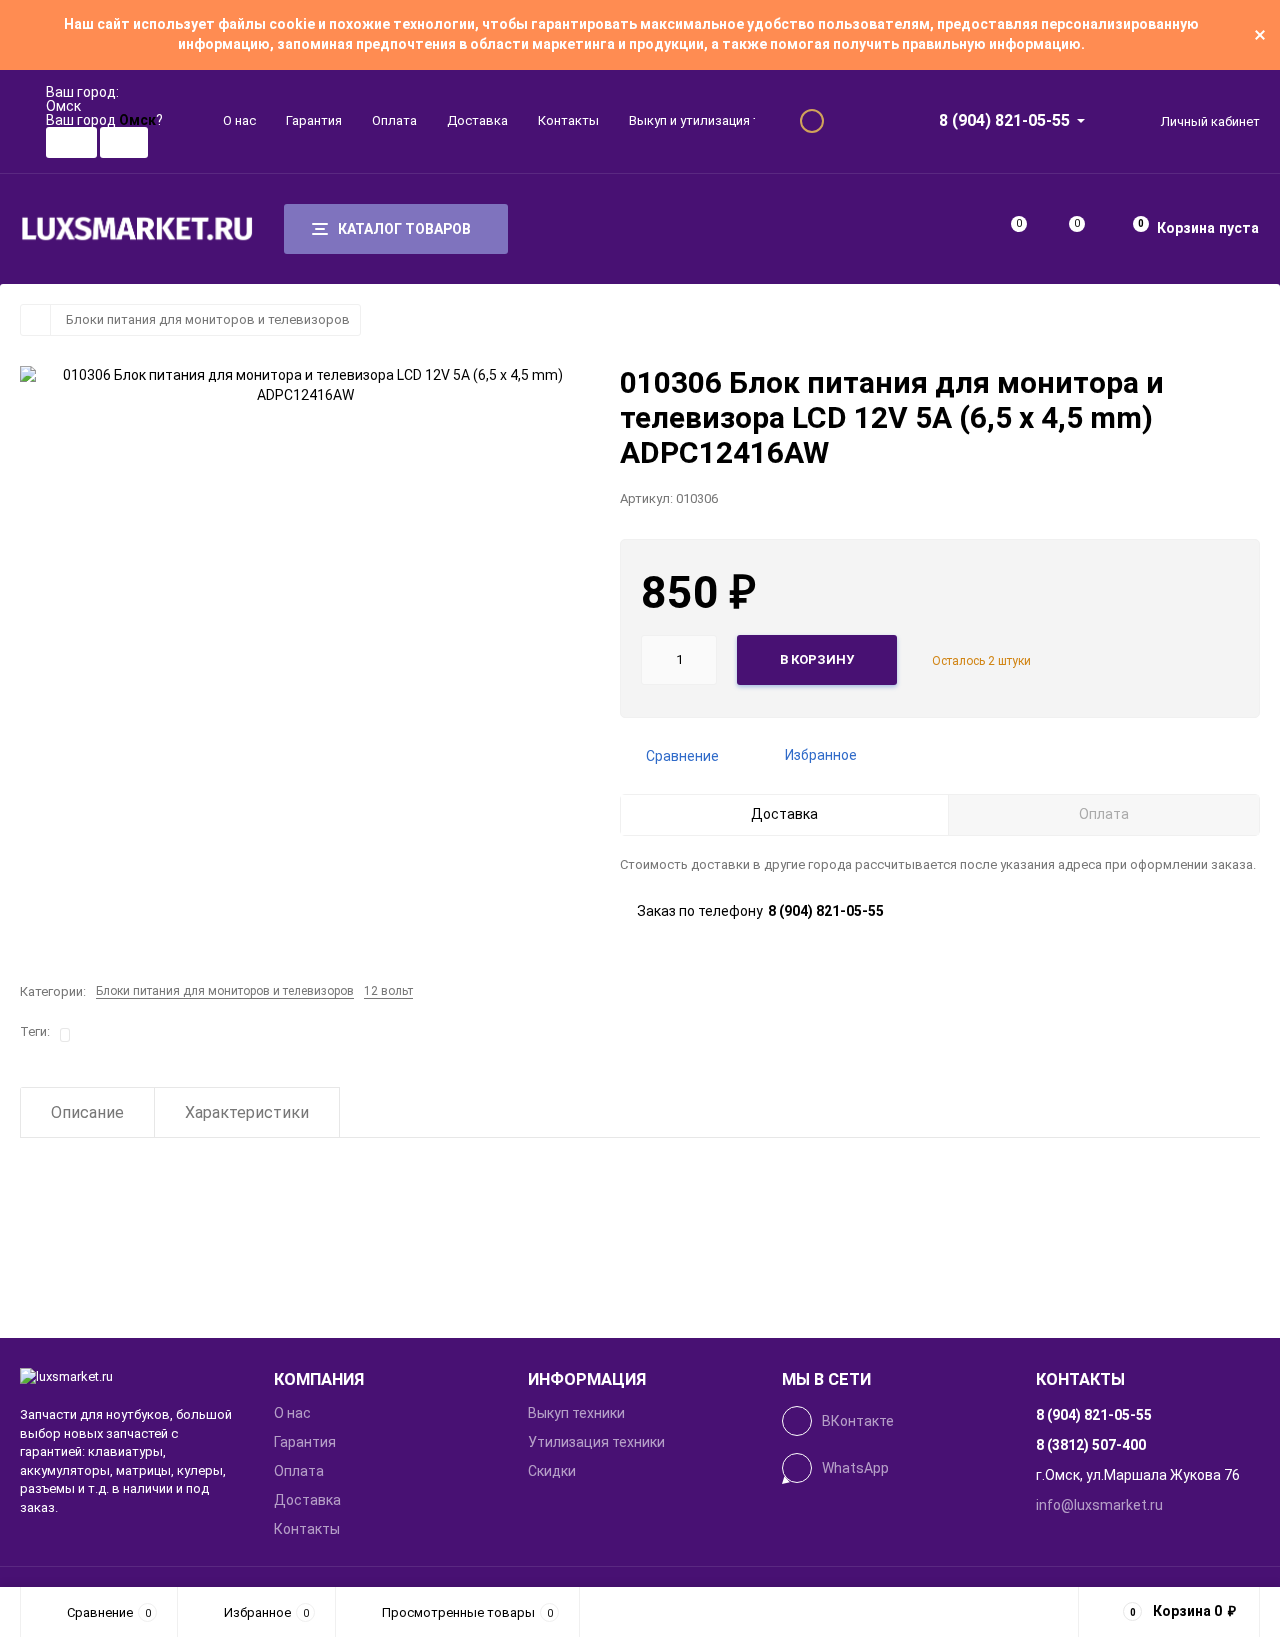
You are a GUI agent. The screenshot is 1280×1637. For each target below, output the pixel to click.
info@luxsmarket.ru (1099, 1505)
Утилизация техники (596, 1442)
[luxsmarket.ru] (132, 1377)
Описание (87, 1112)
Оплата (394, 120)
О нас (239, 120)
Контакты (568, 120)
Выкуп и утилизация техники (714, 120)
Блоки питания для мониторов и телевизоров (208, 319)
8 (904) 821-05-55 (1004, 120)
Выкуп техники (576, 1413)
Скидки (552, 1471)
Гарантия (314, 120)
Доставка (477, 120)
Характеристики (247, 1112)
